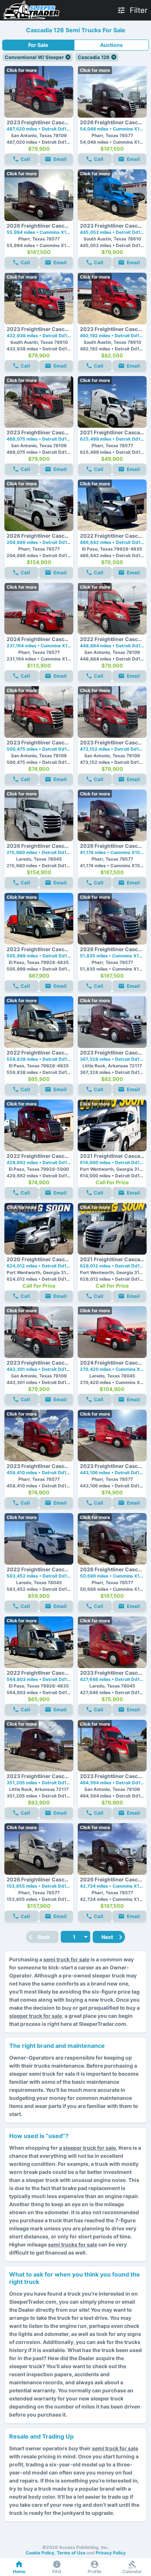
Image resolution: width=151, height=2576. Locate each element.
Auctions (111, 45)
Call (25, 159)
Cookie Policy (40, 2553)
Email (60, 159)
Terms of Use (71, 2553)
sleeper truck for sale (36, 2016)
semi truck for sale (66, 1959)
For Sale (38, 45)
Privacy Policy (111, 2553)
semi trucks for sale (73, 2244)
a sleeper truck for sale (87, 2148)
